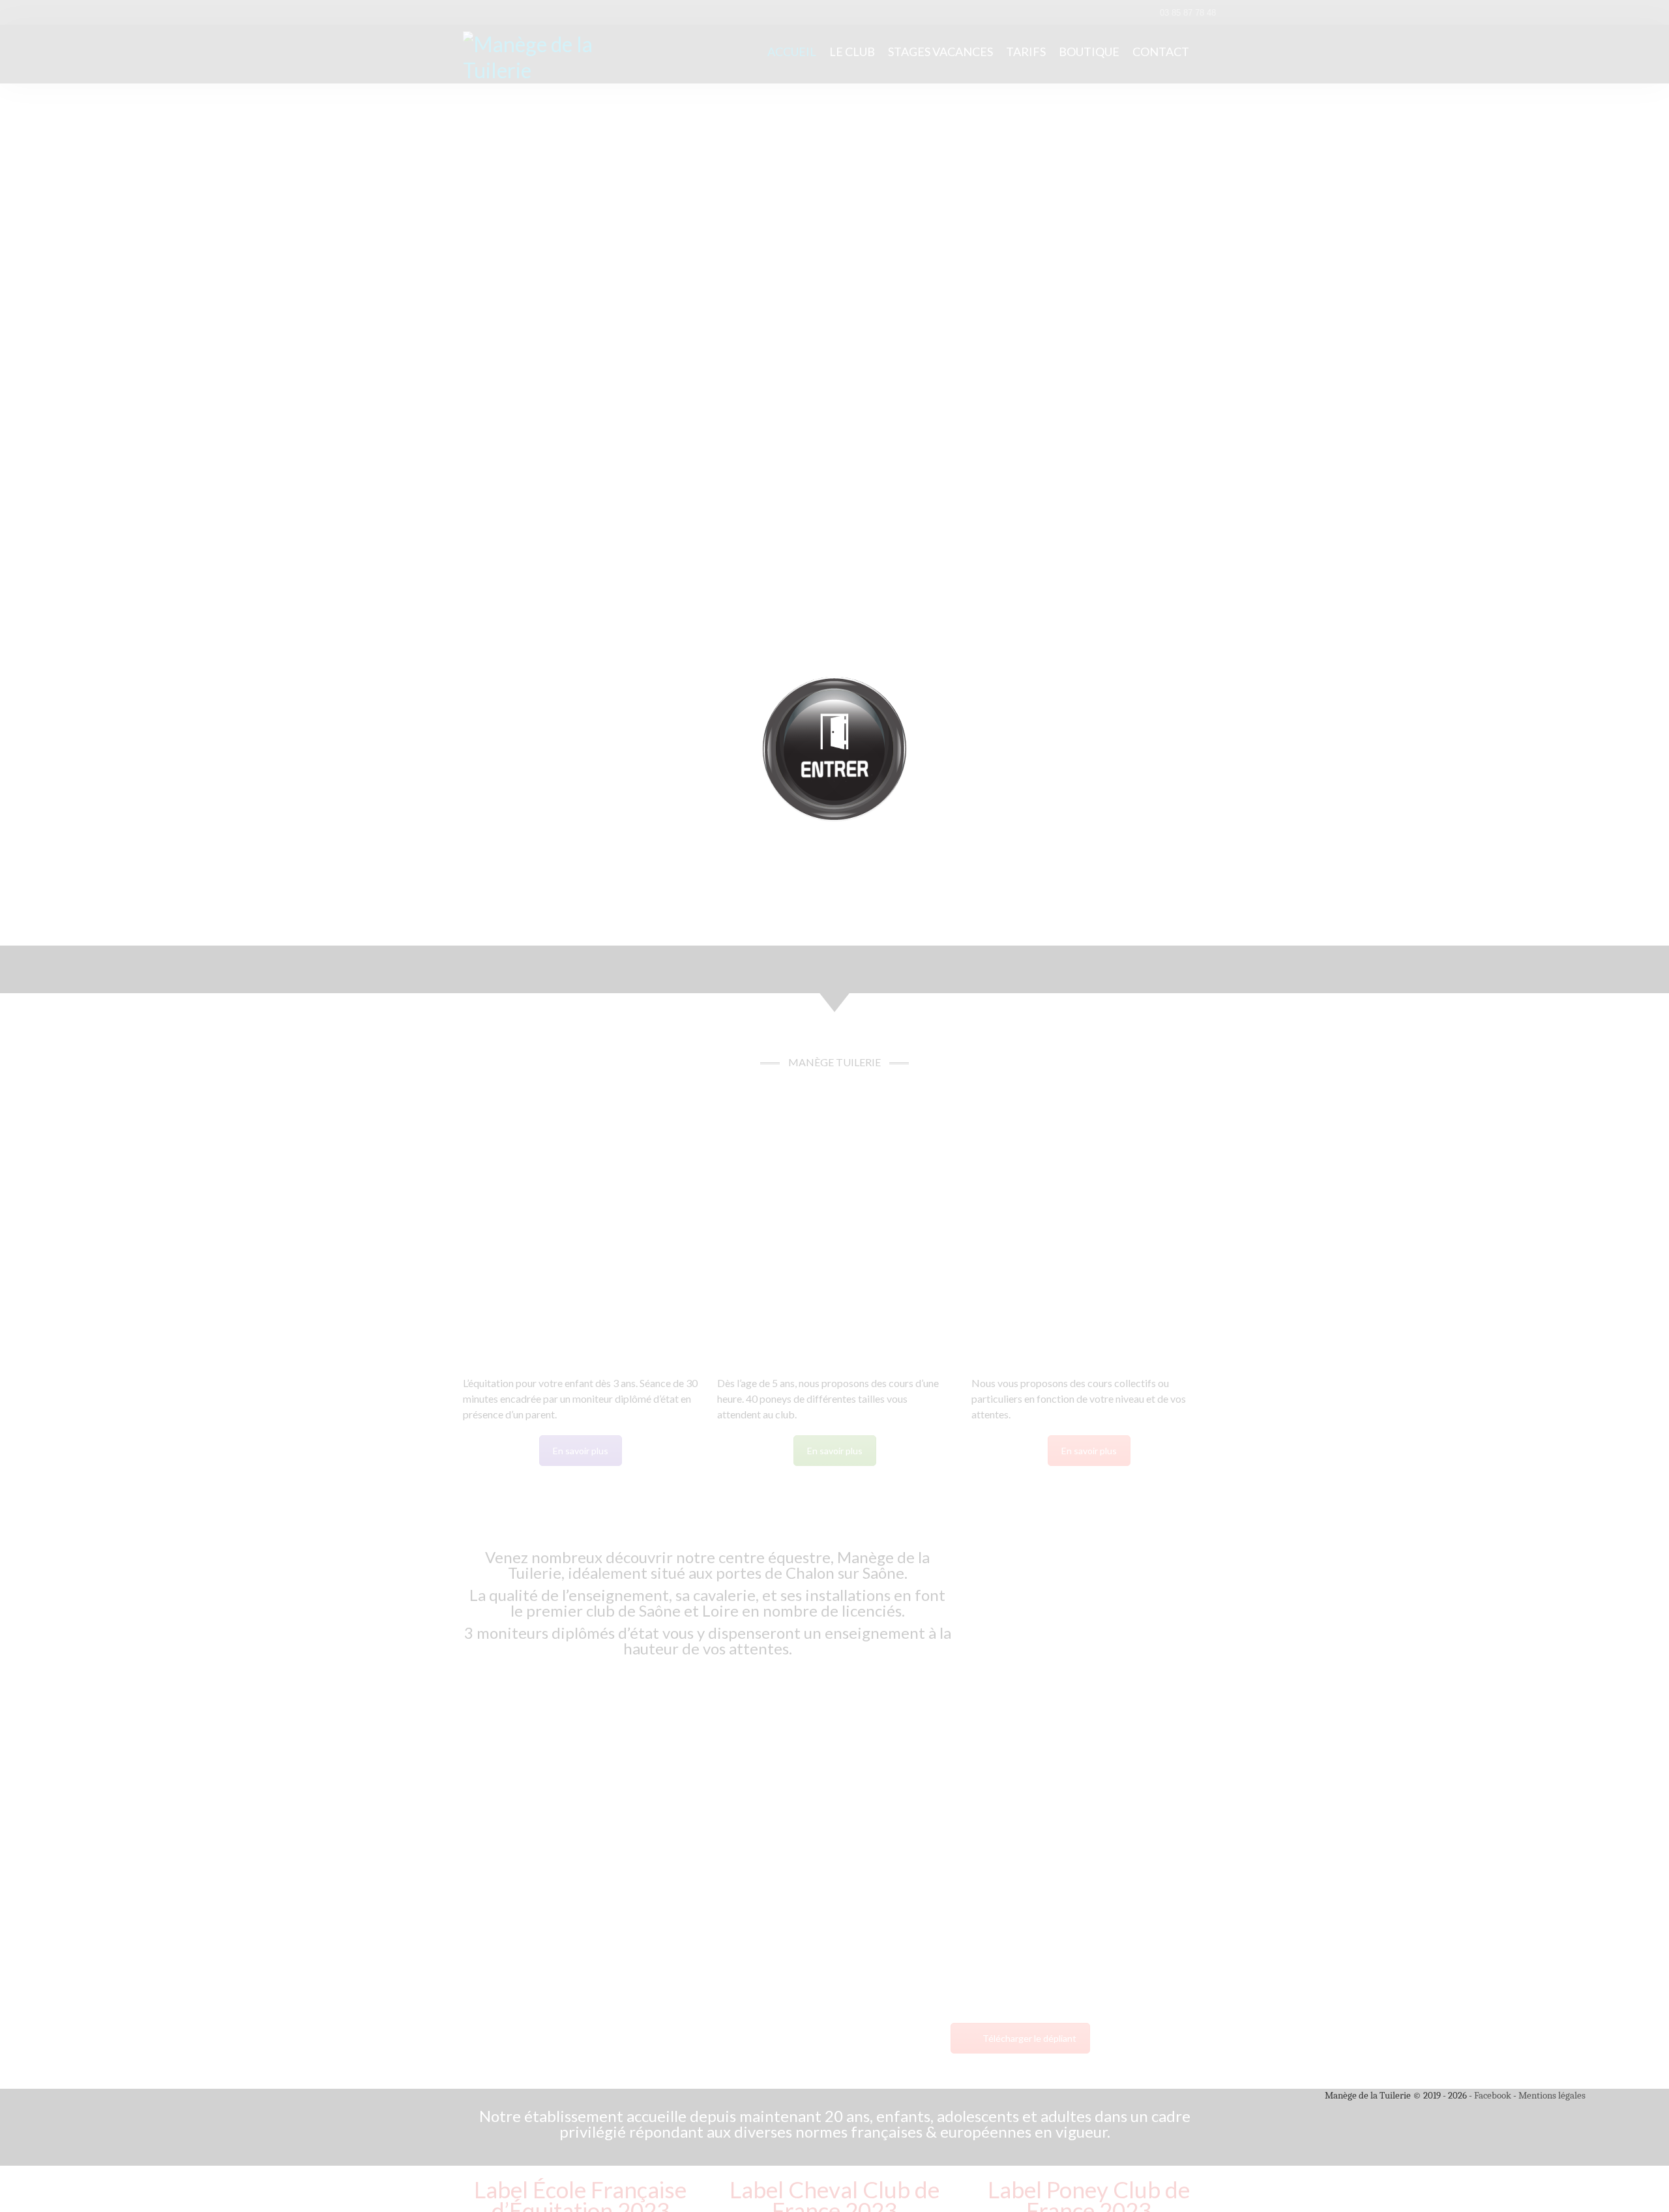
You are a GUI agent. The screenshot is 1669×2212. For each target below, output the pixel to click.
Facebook (1493, 2095)
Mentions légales (1552, 2095)
